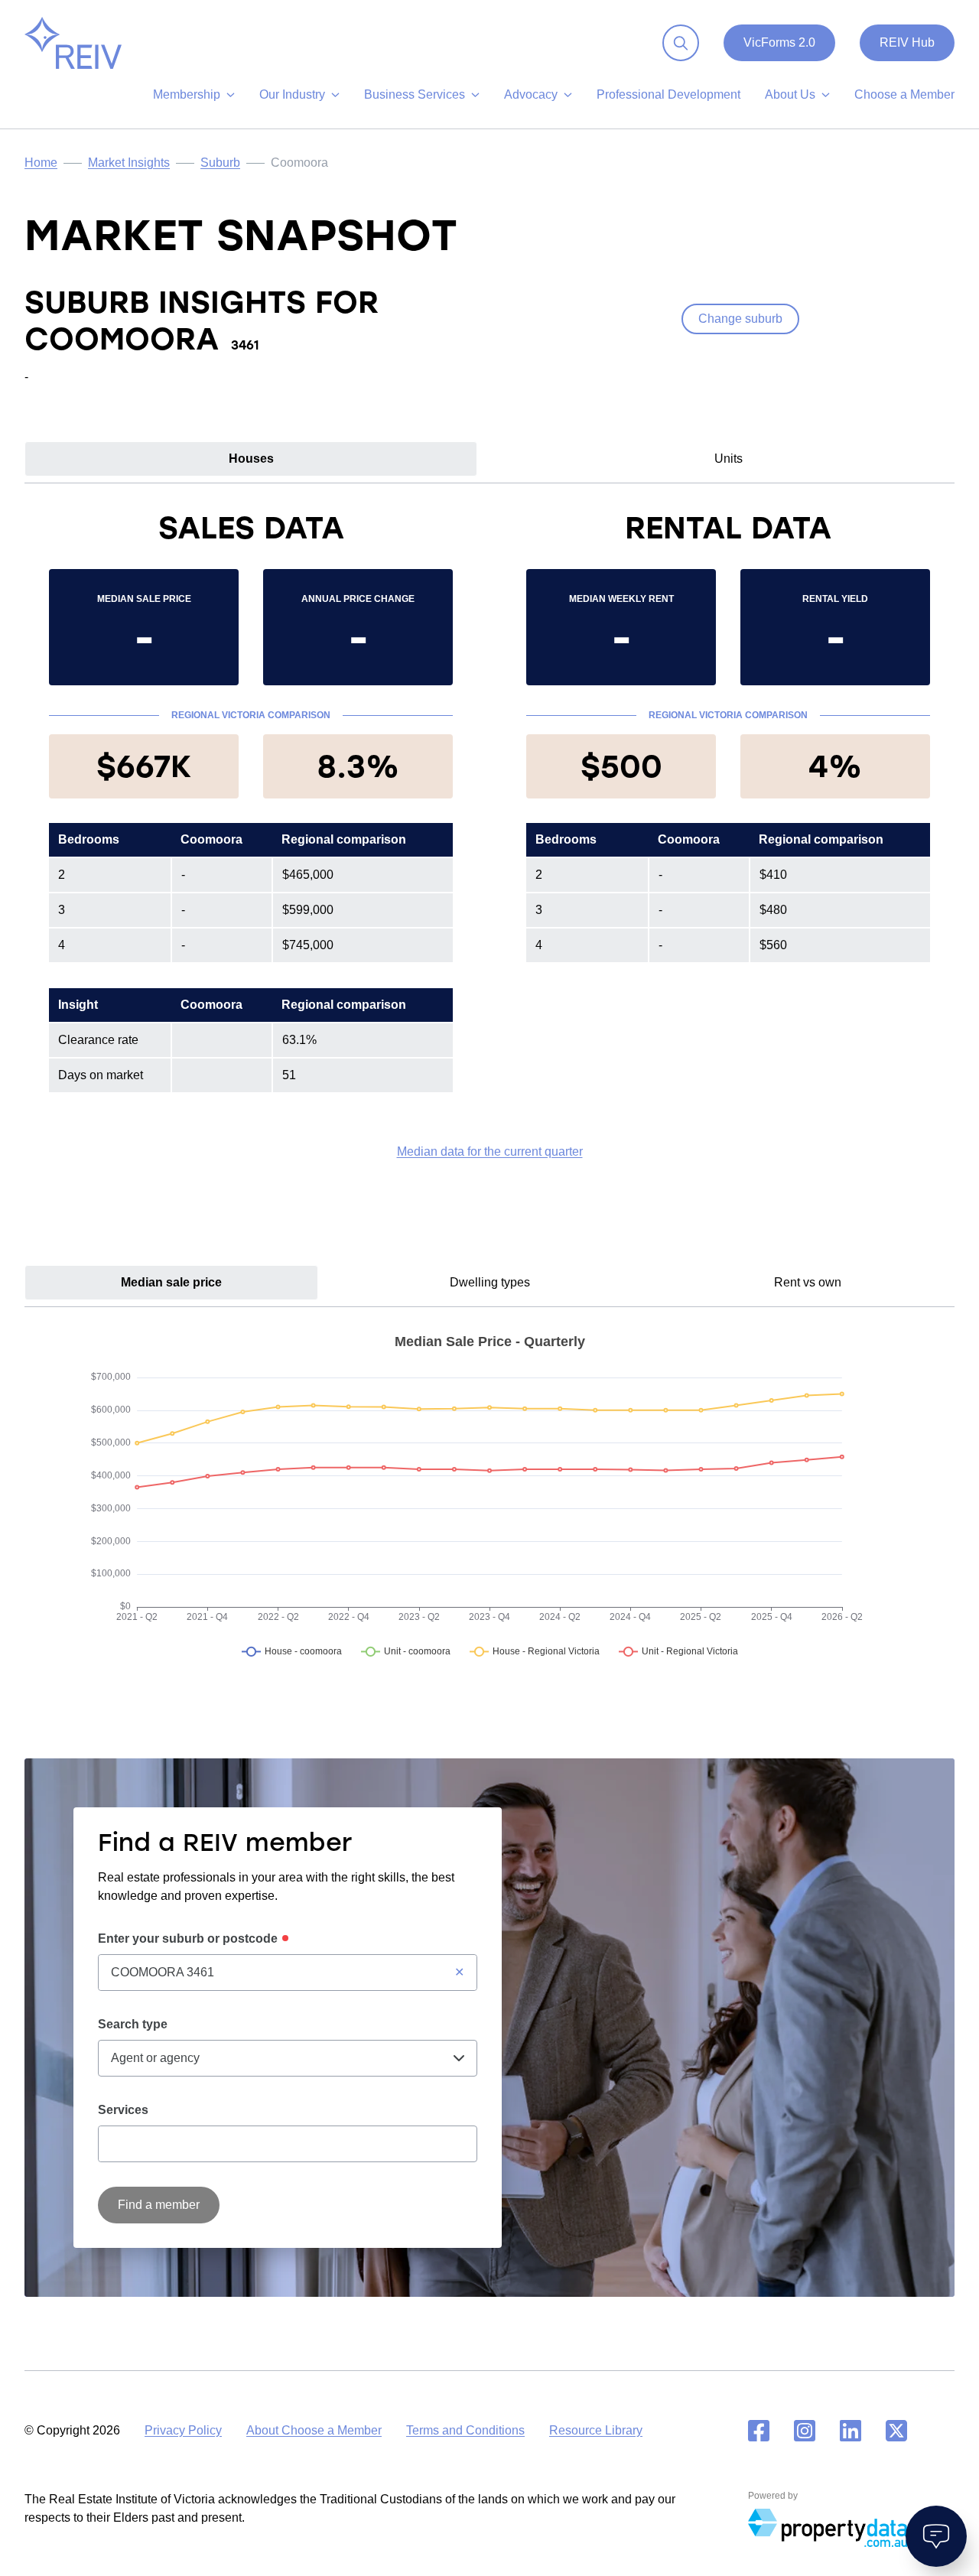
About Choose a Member (314, 2430)
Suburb (220, 163)
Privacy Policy (183, 2430)
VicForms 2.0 (779, 42)
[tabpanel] (489, 834)
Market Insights (129, 163)
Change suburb (740, 319)
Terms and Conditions (465, 2430)
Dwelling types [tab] (490, 1282)
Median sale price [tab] (171, 1282)
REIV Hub (907, 42)
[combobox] (288, 1973)
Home (41, 163)
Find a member (159, 2205)
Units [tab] (729, 459)
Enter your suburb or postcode (188, 1939)
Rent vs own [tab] (808, 1282)
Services (123, 2110)
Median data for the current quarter (490, 1151)
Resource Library (596, 2430)
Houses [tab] (251, 459)
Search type (133, 2024)
